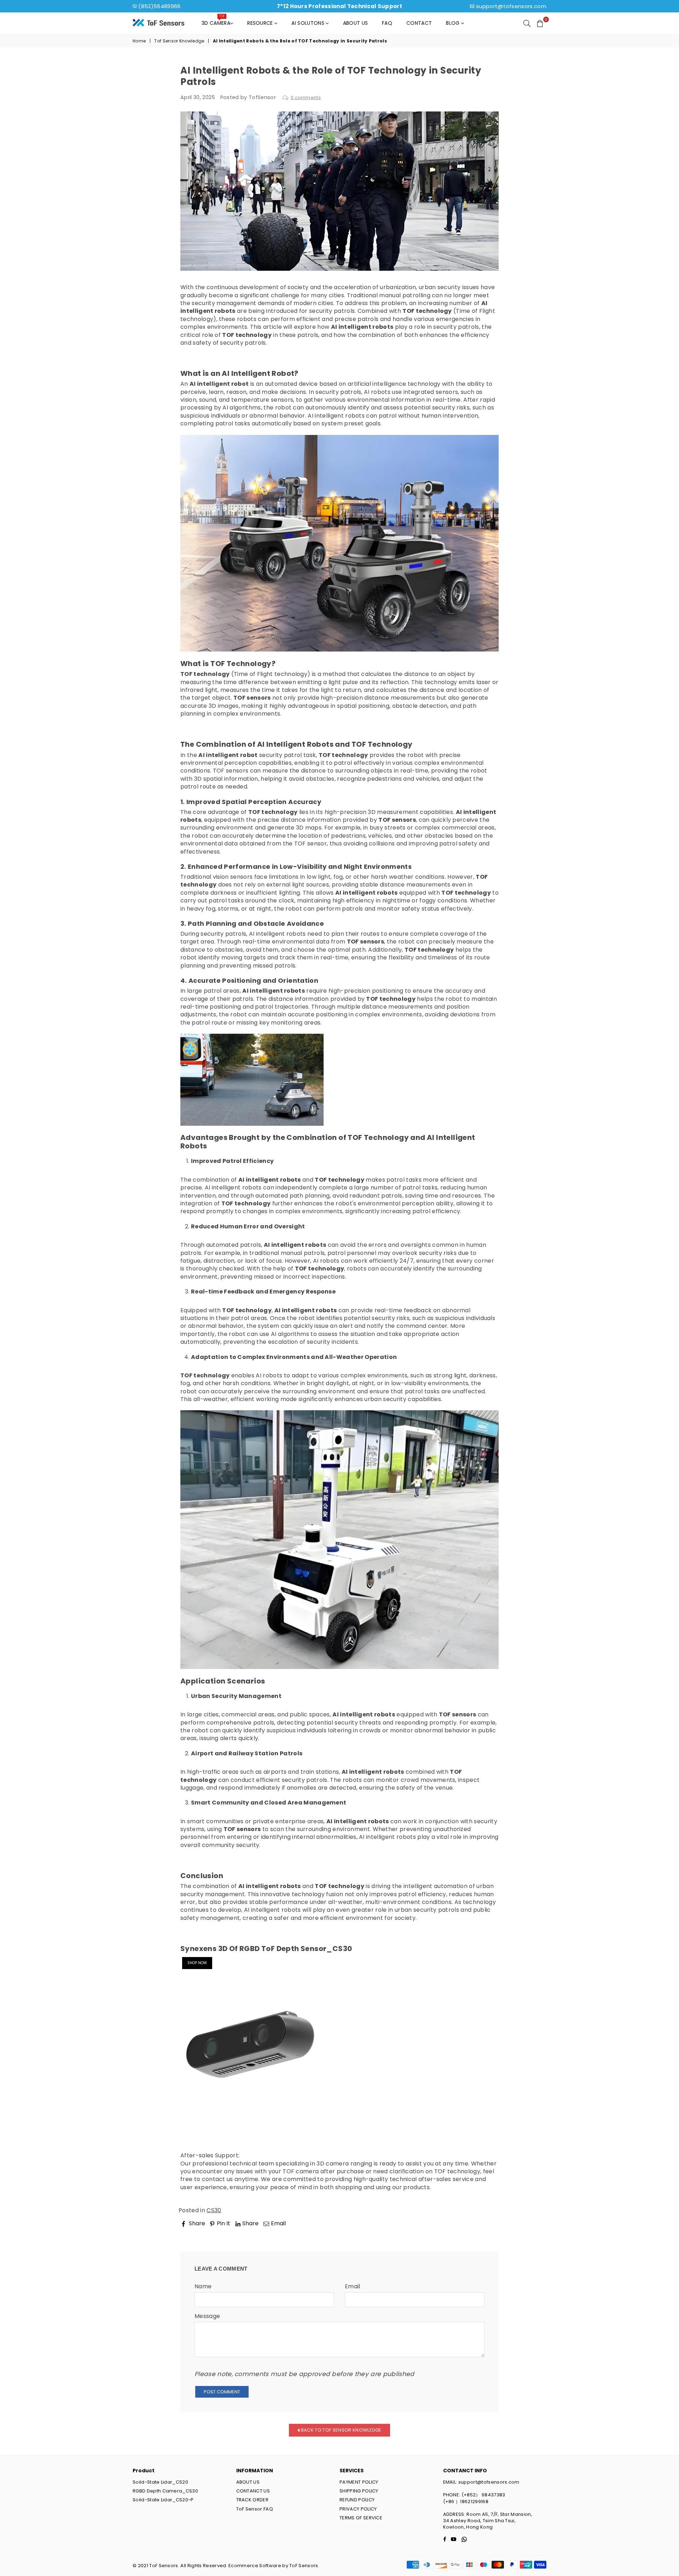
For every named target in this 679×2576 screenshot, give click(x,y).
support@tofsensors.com (511, 6)
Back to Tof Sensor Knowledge (341, 2430)
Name (203, 2287)
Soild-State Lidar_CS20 (160, 2482)
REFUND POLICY (357, 2500)
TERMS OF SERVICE (361, 2518)
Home (139, 41)
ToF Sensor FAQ (255, 2509)
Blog (454, 23)
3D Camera (216, 21)
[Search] (527, 23)
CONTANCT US (253, 2491)
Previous (199, 2233)
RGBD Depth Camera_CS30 (165, 2491)
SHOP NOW (197, 1963)
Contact (419, 23)
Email (353, 2287)
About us (356, 23)
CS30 (214, 2210)
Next (486, 2233)
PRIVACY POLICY (358, 2509)
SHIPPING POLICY (359, 2491)
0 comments (306, 97)
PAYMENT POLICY (359, 2482)
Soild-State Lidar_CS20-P (163, 2500)
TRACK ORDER (253, 2500)
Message (207, 2316)
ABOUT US (248, 2482)
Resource (261, 23)
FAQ (387, 23)
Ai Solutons (309, 23)
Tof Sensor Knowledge (179, 41)
